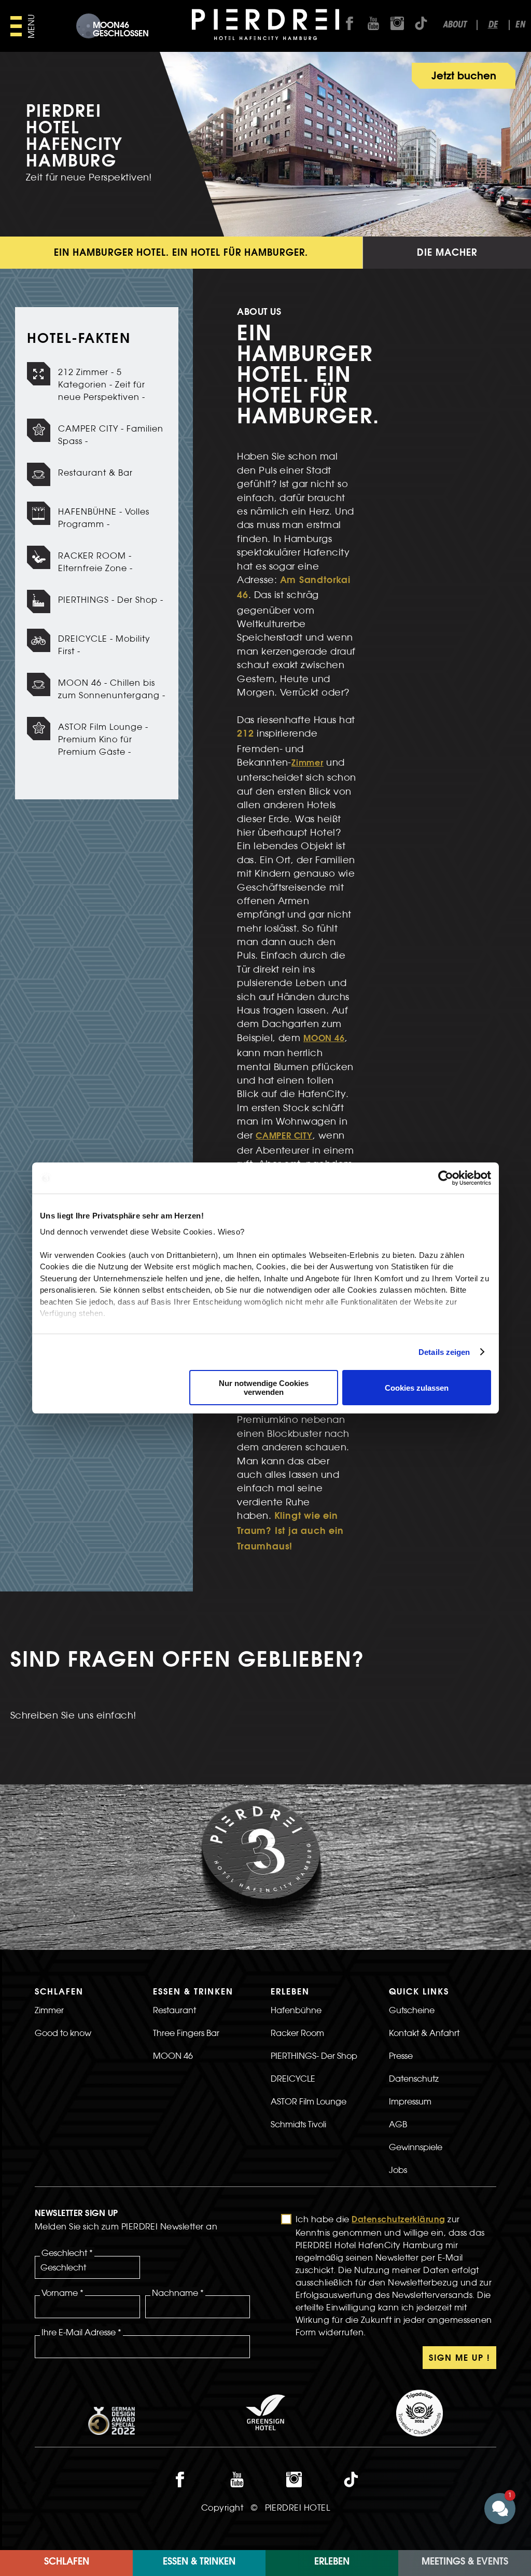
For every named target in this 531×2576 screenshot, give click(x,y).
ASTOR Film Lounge (309, 2101)
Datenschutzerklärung (399, 2220)
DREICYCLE (293, 2079)
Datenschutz (414, 2079)
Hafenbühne (296, 2010)
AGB (398, 2124)
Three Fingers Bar (186, 2033)
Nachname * (178, 2293)
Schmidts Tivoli (298, 2124)
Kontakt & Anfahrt (424, 2033)
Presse (401, 2056)
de (493, 25)
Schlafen (67, 2563)
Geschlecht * (67, 2253)
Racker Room (297, 2033)
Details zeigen (444, 1352)
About (455, 25)
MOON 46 (324, 1039)
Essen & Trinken (199, 2563)
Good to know (63, 2033)
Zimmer (308, 764)
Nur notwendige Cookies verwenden (264, 1388)
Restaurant (174, 2010)
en (520, 25)
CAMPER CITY (284, 1137)
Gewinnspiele (416, 2147)
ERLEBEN (332, 2563)
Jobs (398, 2170)
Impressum (410, 2101)
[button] (438, 2415)
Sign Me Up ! (459, 2359)
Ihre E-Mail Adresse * (81, 2332)
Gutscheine (412, 2010)
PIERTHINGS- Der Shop (314, 2056)
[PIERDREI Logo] (266, 26)
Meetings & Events (465, 2563)
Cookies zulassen (417, 1388)
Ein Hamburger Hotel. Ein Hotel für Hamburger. (181, 254)
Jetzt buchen (464, 77)
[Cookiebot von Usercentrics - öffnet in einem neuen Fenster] (446, 1178)
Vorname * (62, 2293)
